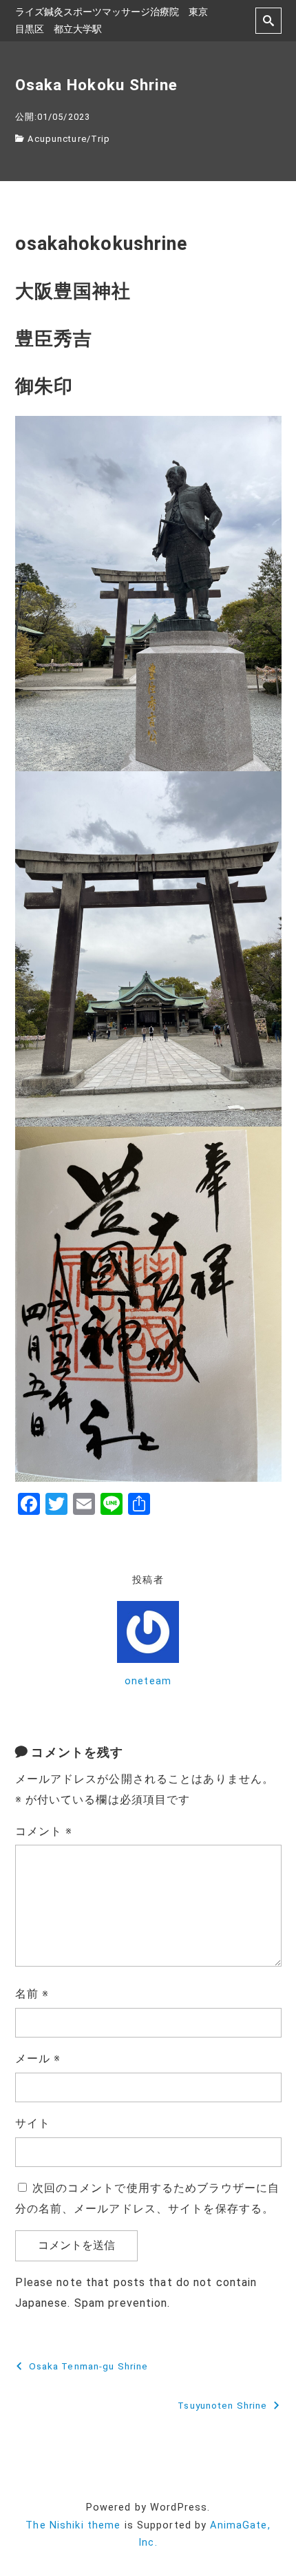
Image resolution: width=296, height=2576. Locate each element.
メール (38, 2059)
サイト (33, 2123)
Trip (101, 139)
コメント (44, 1831)
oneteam (148, 1681)
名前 (32, 1994)
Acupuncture (57, 139)
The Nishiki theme (73, 2525)
